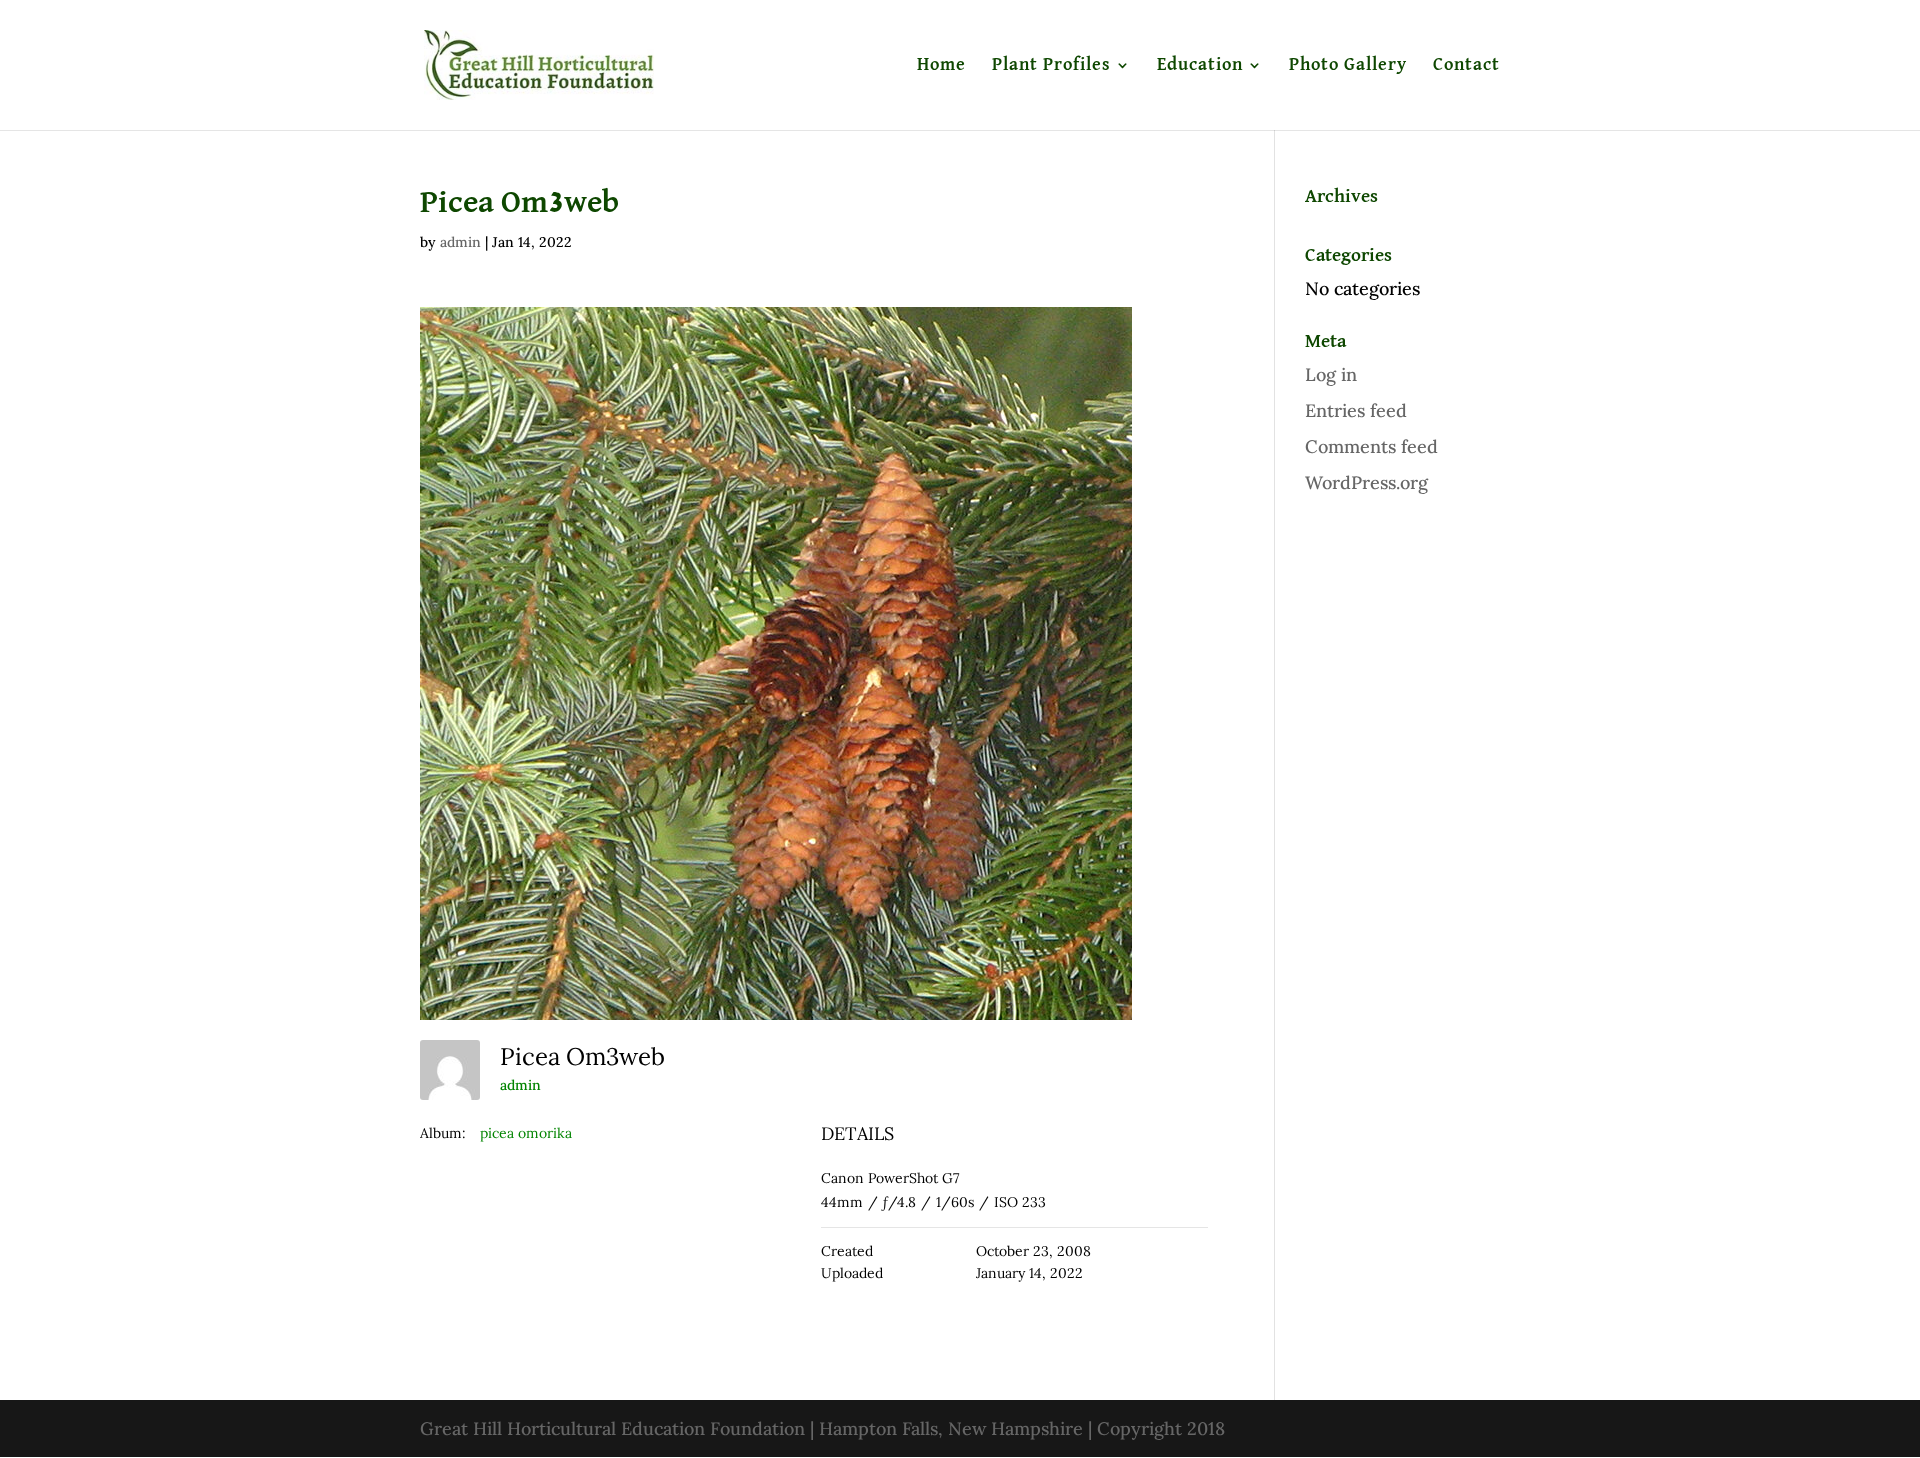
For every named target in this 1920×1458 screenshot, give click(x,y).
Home (941, 66)
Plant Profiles (1051, 66)
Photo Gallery (1348, 66)
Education (1200, 66)
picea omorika (526, 1133)
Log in (1331, 374)
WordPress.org (1366, 482)
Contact (1466, 66)
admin (460, 242)
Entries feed (1356, 410)
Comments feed (1371, 446)
